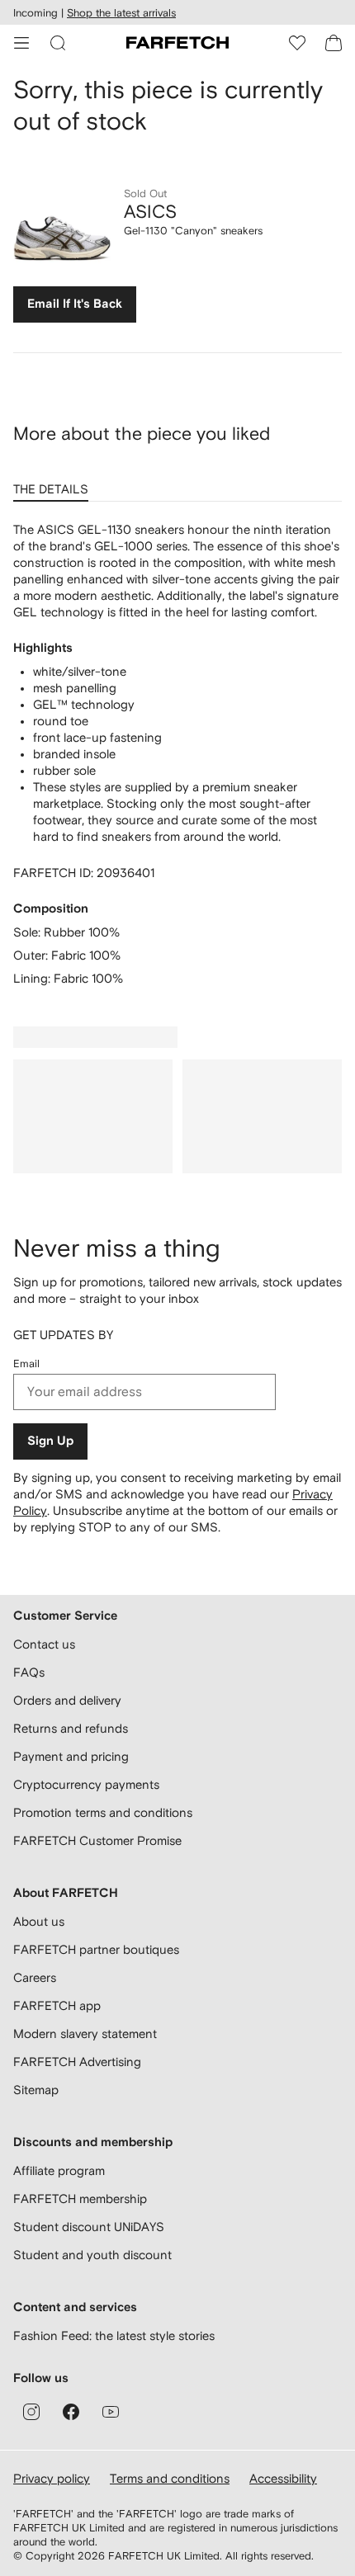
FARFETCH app (57, 2005)
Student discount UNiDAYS (89, 2227)
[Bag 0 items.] (334, 43)
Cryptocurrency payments (86, 1784)
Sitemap (36, 2090)
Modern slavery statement (85, 2033)
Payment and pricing (71, 1756)
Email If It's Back (75, 304)
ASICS (150, 211)
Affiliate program (59, 2170)
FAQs (29, 1672)
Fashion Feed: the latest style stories (114, 2335)
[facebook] (71, 2412)
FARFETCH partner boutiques (96, 1949)
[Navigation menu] (21, 43)
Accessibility (283, 2478)
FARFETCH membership (80, 2199)
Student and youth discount (92, 2255)
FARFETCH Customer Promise (97, 1840)
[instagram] (31, 2412)
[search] (58, 43)
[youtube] (111, 2412)
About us (39, 1921)
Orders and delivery (67, 1700)
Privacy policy (52, 2478)
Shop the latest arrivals (121, 13)
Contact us (44, 1644)
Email (26, 1363)
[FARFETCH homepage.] (177, 43)
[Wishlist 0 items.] (297, 43)
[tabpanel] (177, 754)
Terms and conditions (170, 2478)
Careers (35, 1977)
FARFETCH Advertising (77, 2062)
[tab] (54, 484)
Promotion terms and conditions (103, 1812)
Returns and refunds (71, 1728)
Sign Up (50, 1441)
